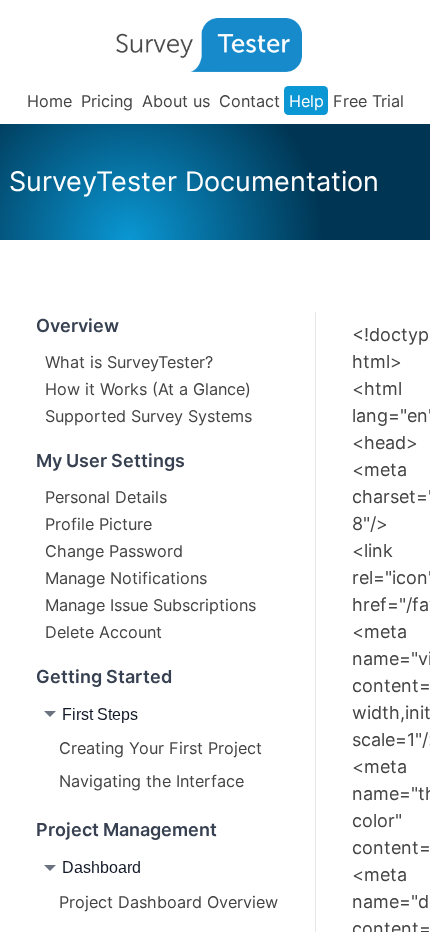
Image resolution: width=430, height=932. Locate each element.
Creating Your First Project (160, 748)
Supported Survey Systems (148, 416)
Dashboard (101, 867)
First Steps (100, 714)
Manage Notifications (126, 578)
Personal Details (106, 497)
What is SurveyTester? (129, 362)
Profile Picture (98, 524)
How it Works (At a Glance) (148, 389)
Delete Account (103, 632)
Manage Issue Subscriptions (150, 605)
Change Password (114, 551)
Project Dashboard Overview (168, 902)
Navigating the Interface (151, 781)
